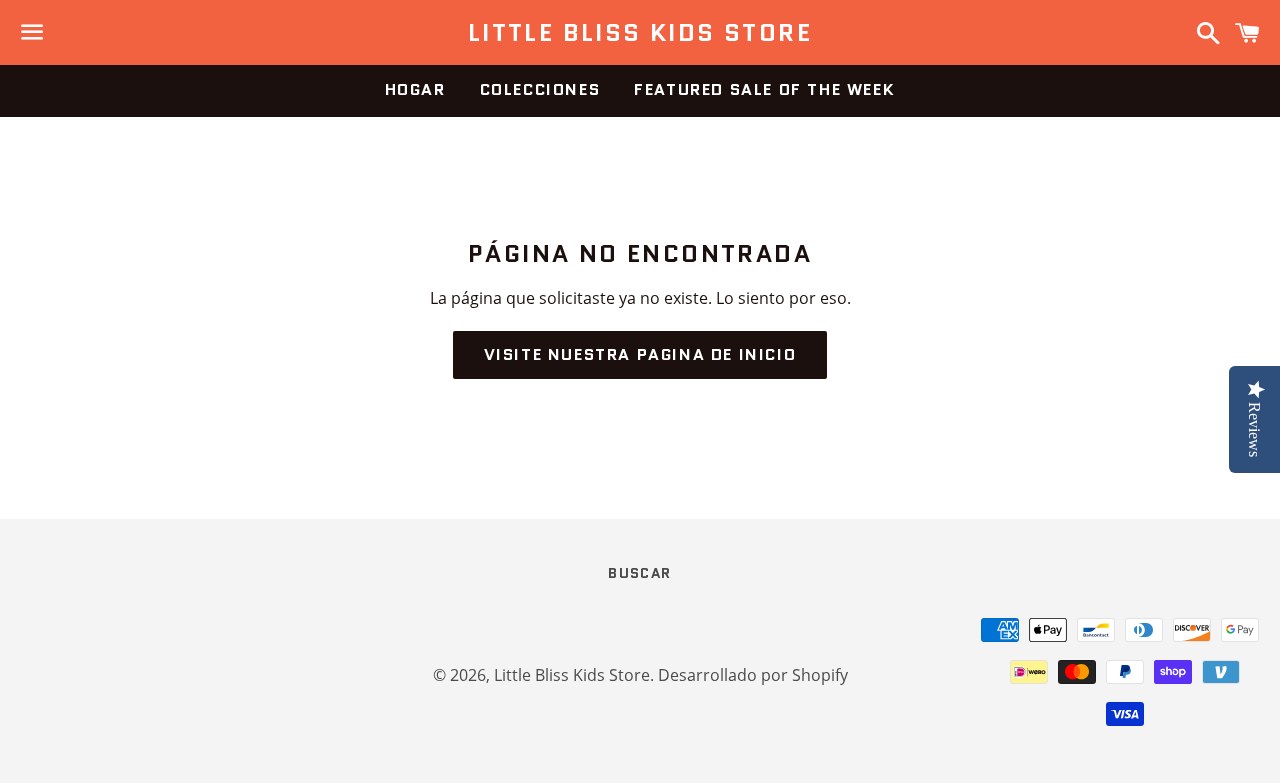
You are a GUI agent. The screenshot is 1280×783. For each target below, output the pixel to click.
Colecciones (540, 89)
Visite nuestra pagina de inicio (640, 354)
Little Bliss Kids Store (640, 33)
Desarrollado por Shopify (753, 675)
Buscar (639, 573)
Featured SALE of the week (764, 89)
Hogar (415, 89)
